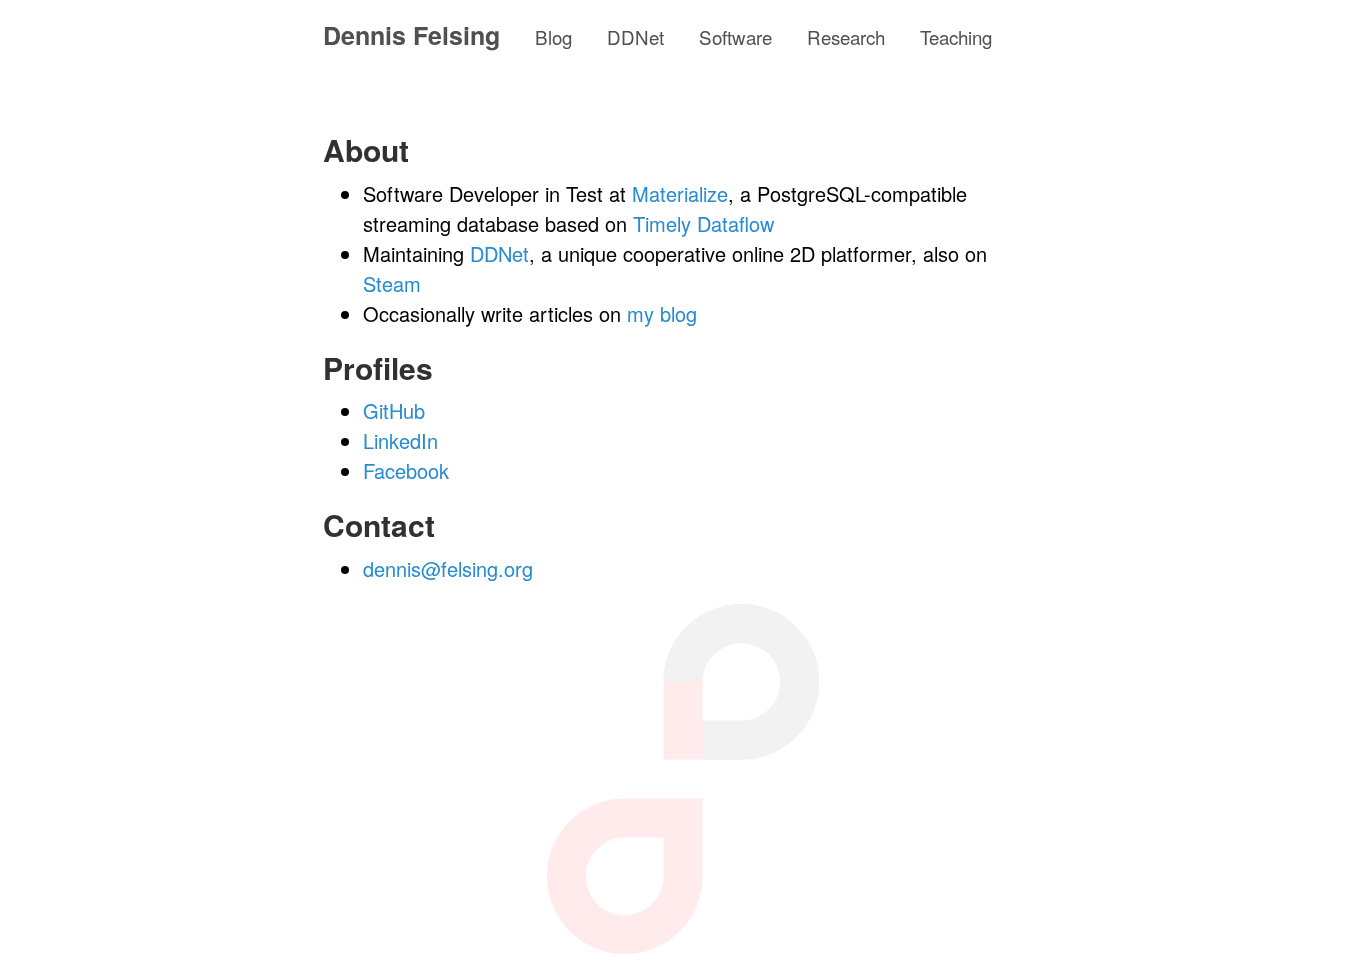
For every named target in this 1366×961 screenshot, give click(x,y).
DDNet (635, 36)
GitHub (394, 410)
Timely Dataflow (703, 223)
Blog (553, 36)
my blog (662, 313)
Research (846, 36)
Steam (392, 283)
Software (735, 36)
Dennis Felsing (411, 35)
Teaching (956, 36)
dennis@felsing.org (448, 568)
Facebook (406, 470)
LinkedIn (400, 440)
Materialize (680, 193)
